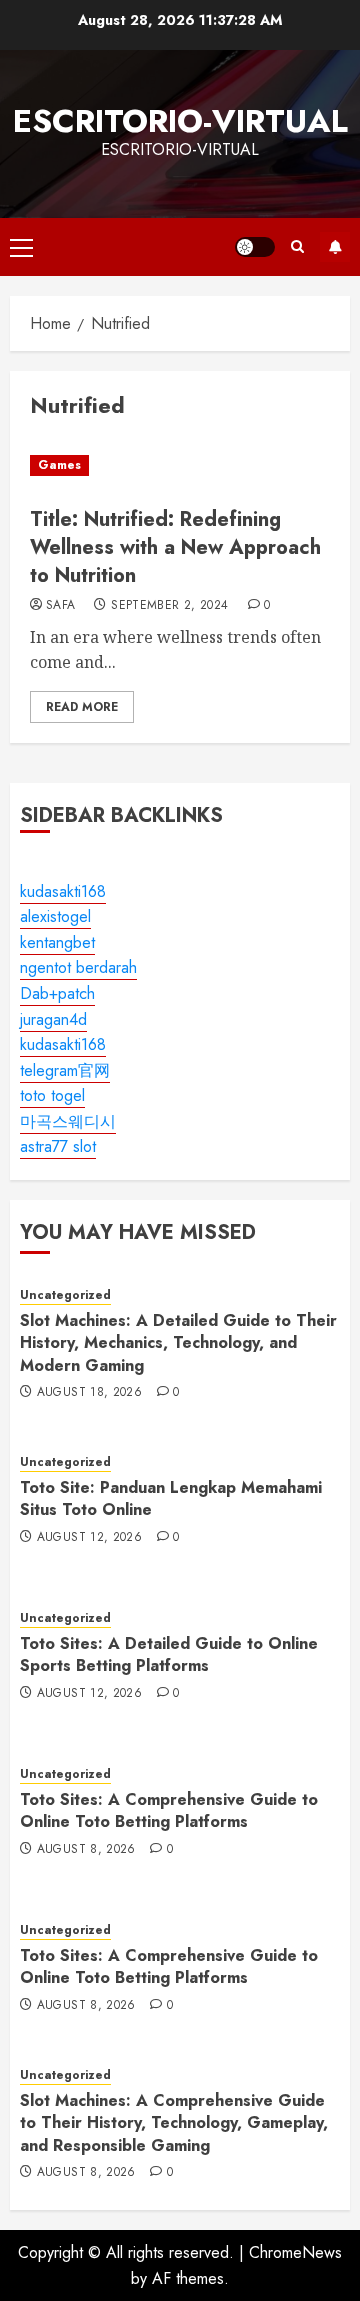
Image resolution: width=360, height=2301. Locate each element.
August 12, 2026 (89, 1538)
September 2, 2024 (169, 606)
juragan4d (53, 1019)
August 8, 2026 (86, 1850)
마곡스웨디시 (68, 1121)
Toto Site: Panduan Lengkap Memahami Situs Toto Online (171, 1498)
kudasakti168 (63, 891)
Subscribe (335, 247)
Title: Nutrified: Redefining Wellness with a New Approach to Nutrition (175, 547)
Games (59, 465)
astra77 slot (58, 1146)
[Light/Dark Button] (255, 247)
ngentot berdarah (78, 967)
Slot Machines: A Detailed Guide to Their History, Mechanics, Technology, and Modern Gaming (178, 1343)
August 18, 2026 (89, 1393)
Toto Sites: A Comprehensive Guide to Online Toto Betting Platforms (169, 1810)
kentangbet (57, 942)
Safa (60, 606)
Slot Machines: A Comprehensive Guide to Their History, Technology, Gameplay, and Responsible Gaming (174, 2123)
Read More (82, 707)
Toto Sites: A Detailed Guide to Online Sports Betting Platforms (169, 1654)
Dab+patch (57, 993)
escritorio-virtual (180, 121)
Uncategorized (65, 1295)
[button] (21, 247)
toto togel (52, 1095)
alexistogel (55, 916)
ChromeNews (295, 2252)
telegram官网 (65, 1070)
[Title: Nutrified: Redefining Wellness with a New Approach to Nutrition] (180, 465)
